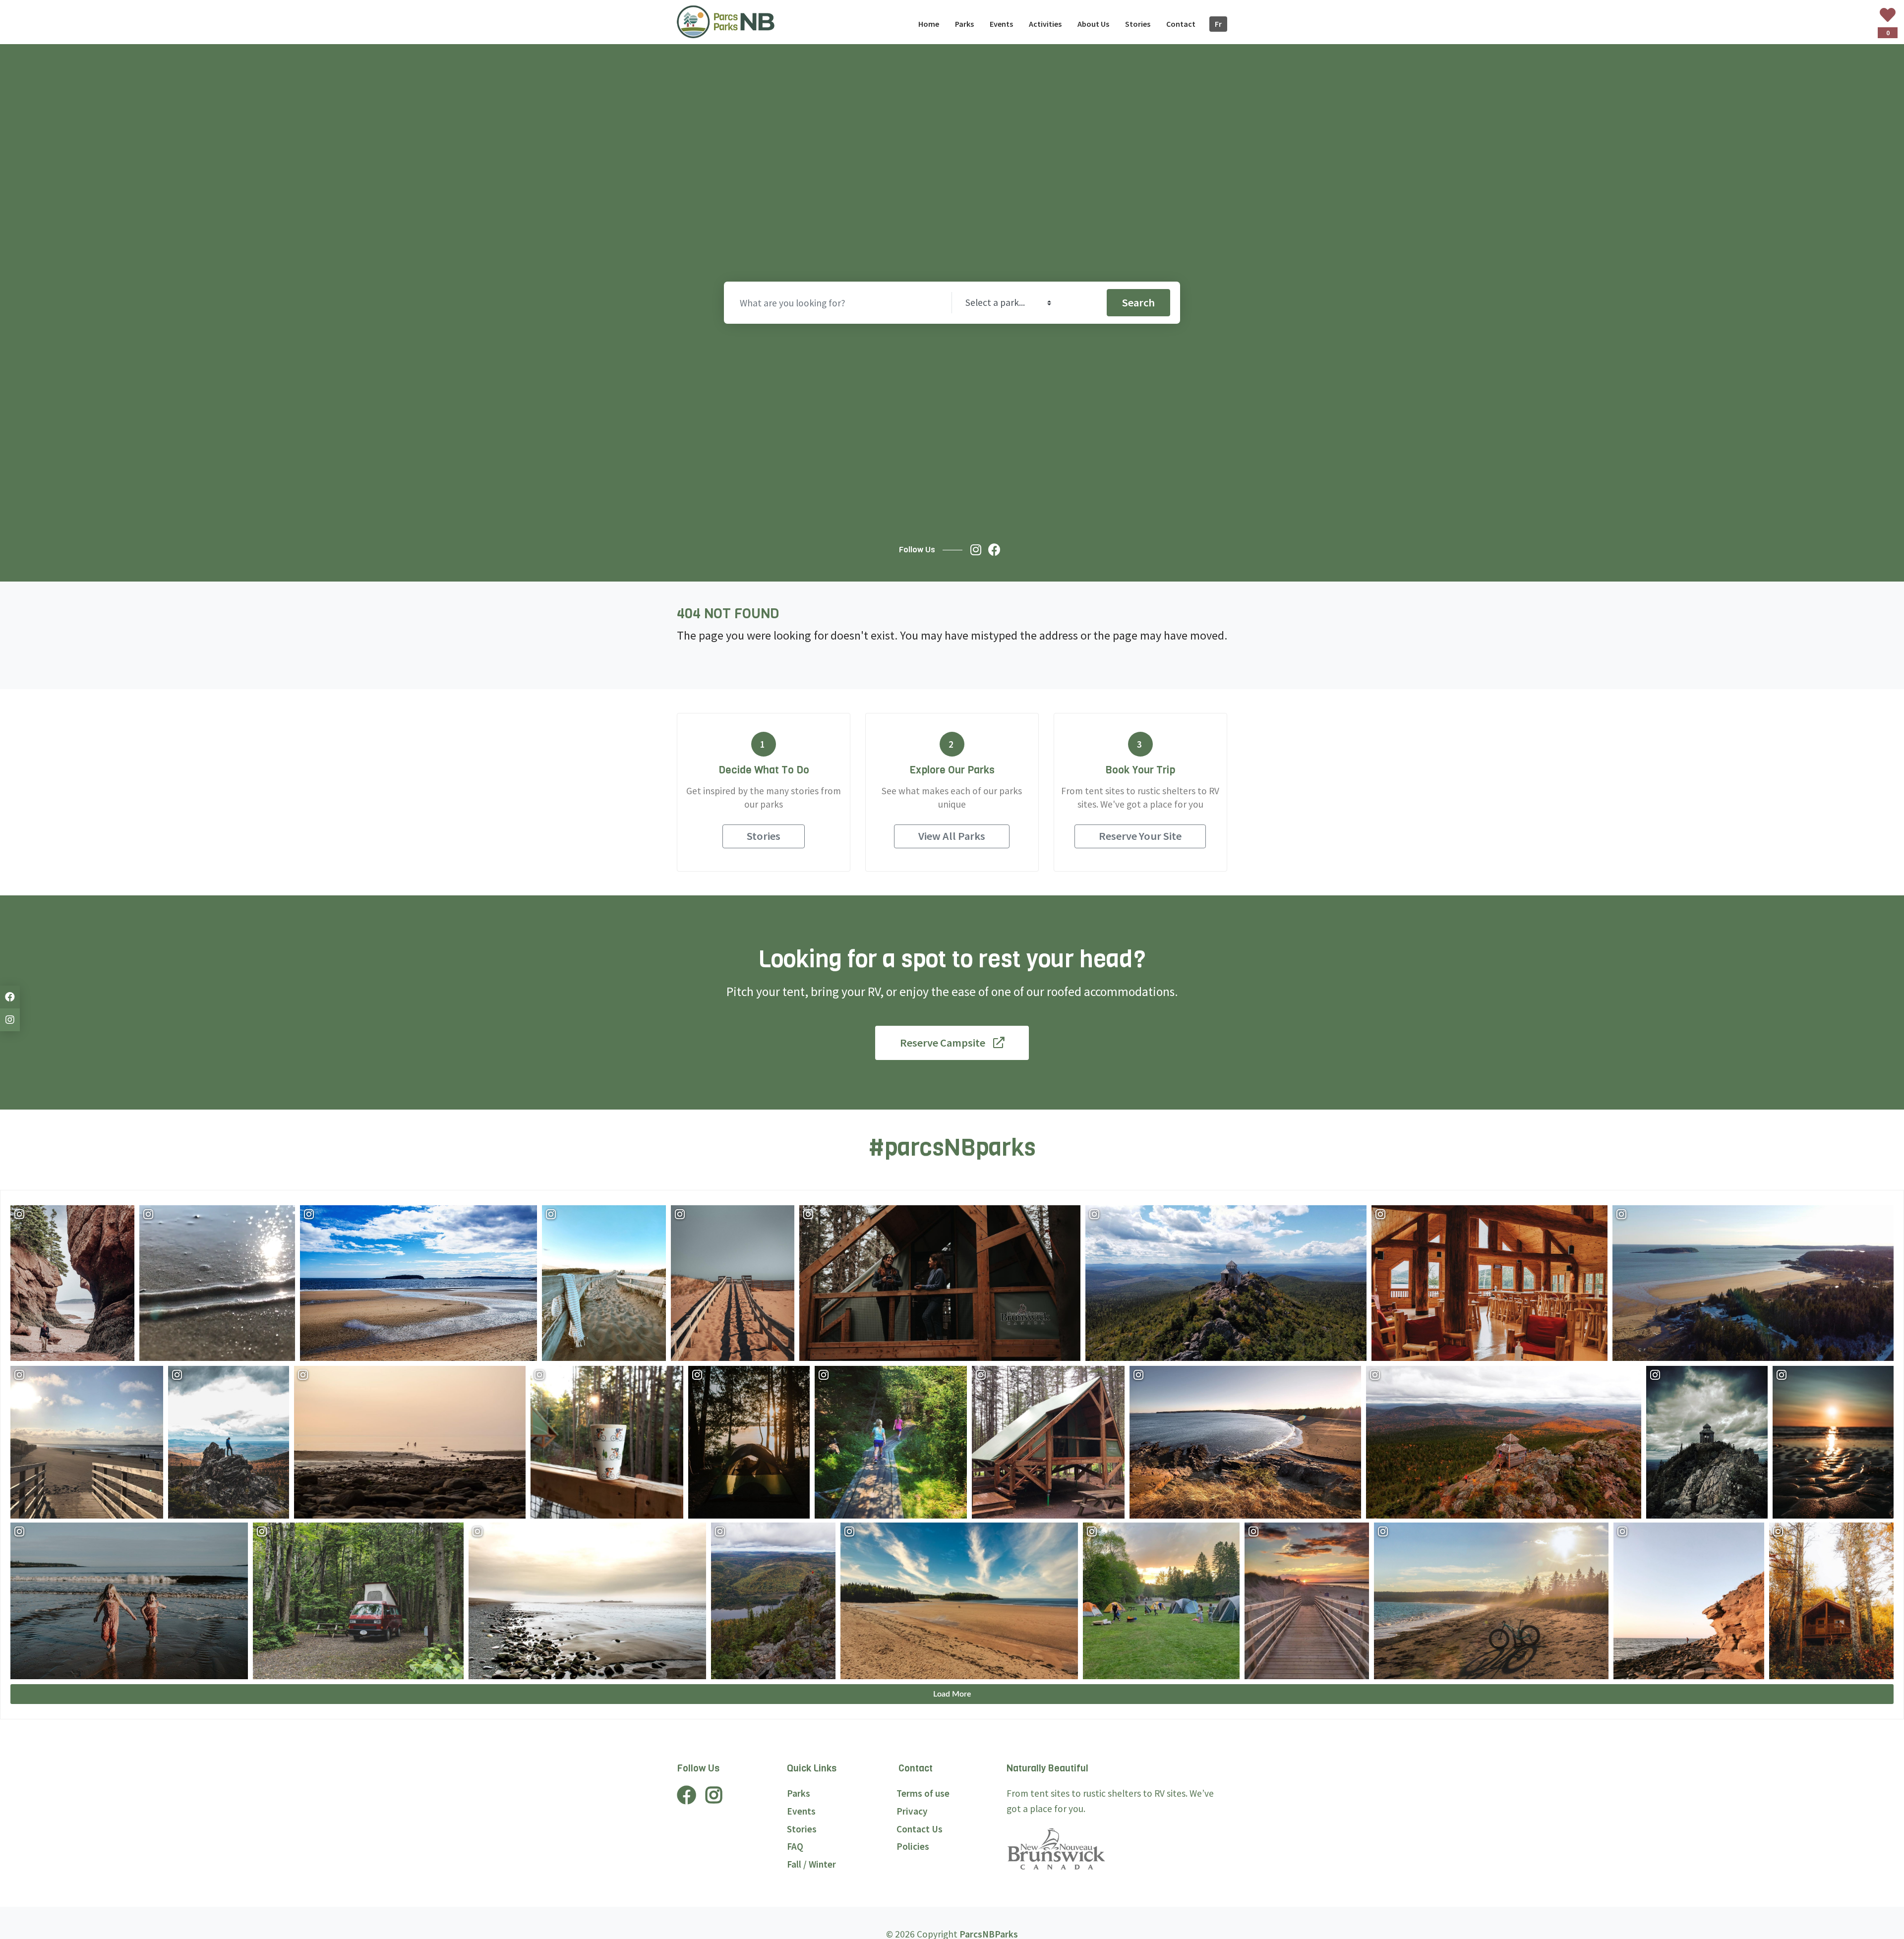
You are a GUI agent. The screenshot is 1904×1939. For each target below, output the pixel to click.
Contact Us (920, 1829)
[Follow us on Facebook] (997, 550)
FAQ (795, 1846)
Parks (799, 1793)
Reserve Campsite (943, 1043)
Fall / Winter (811, 1864)
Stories (764, 836)
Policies (913, 1846)
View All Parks (952, 836)
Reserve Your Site (1140, 836)
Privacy (912, 1811)
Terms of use (923, 1793)
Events (801, 1811)
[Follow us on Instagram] (978, 550)
